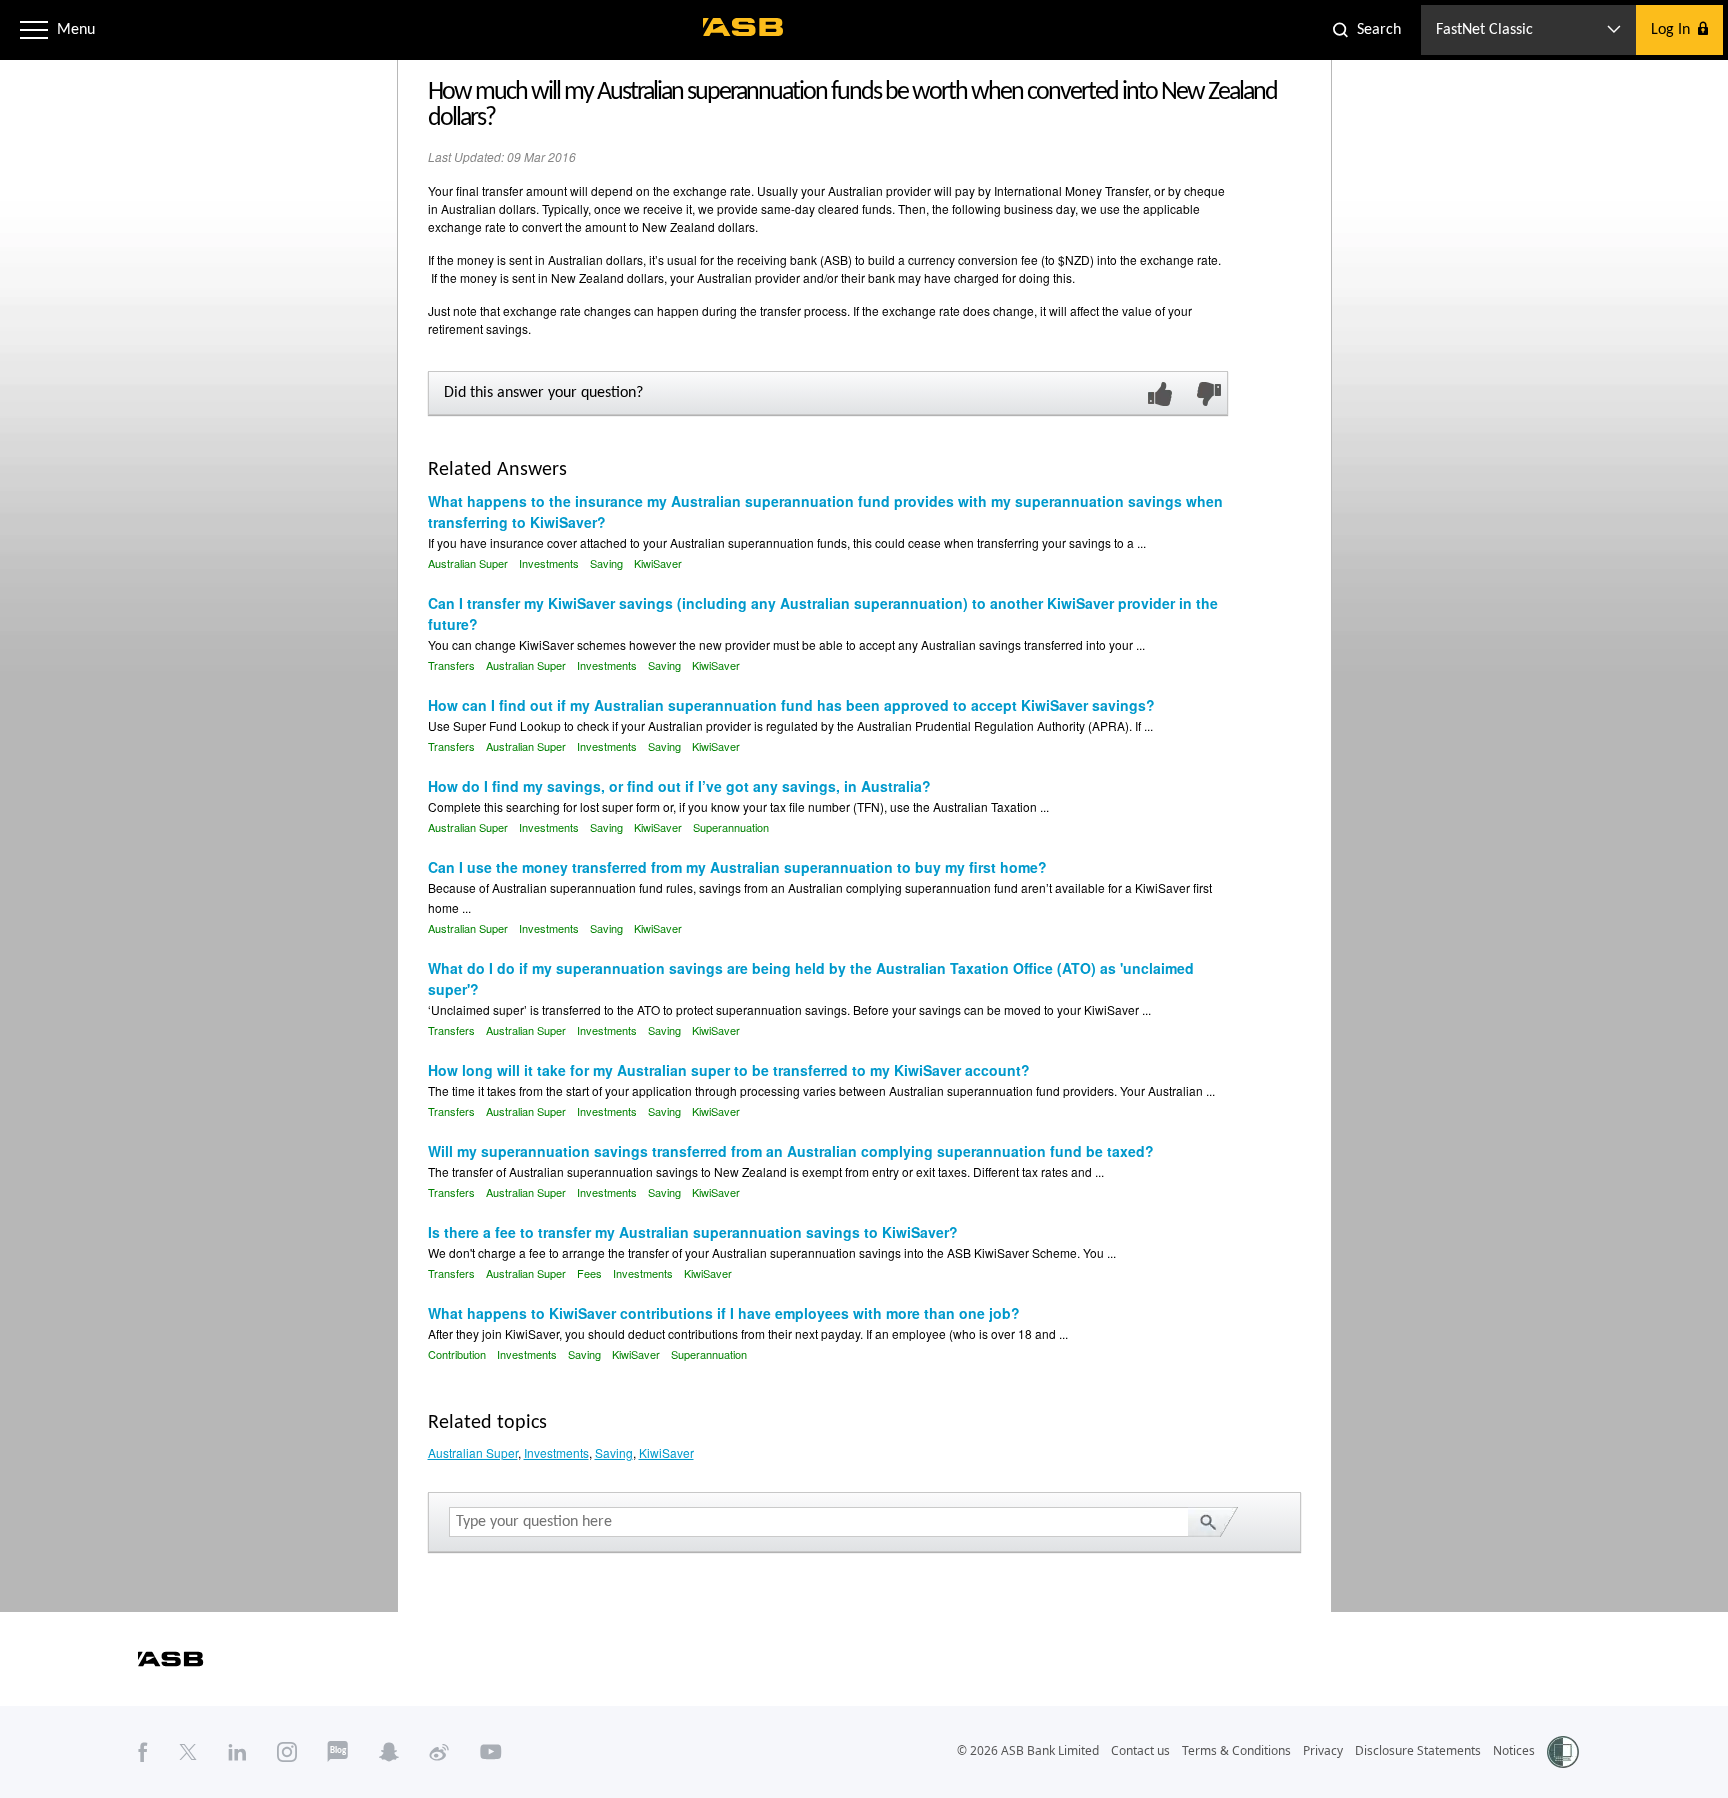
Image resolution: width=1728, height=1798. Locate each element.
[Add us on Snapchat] (389, 1751)
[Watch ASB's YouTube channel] (491, 1751)
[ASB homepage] (743, 27)
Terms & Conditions (1236, 1750)
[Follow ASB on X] (188, 1751)
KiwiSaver (658, 563)
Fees (589, 1273)
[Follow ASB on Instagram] (287, 1751)
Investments (549, 563)
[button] (34, 30)
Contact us (1140, 1750)
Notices (1514, 1750)
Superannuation (731, 827)
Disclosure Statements (1418, 1750)
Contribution (457, 1354)
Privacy (1323, 1750)
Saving (606, 563)
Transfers (451, 665)
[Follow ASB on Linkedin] (237, 1751)
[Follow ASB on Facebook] (143, 1751)
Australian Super (468, 563)
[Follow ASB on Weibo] (439, 1751)
